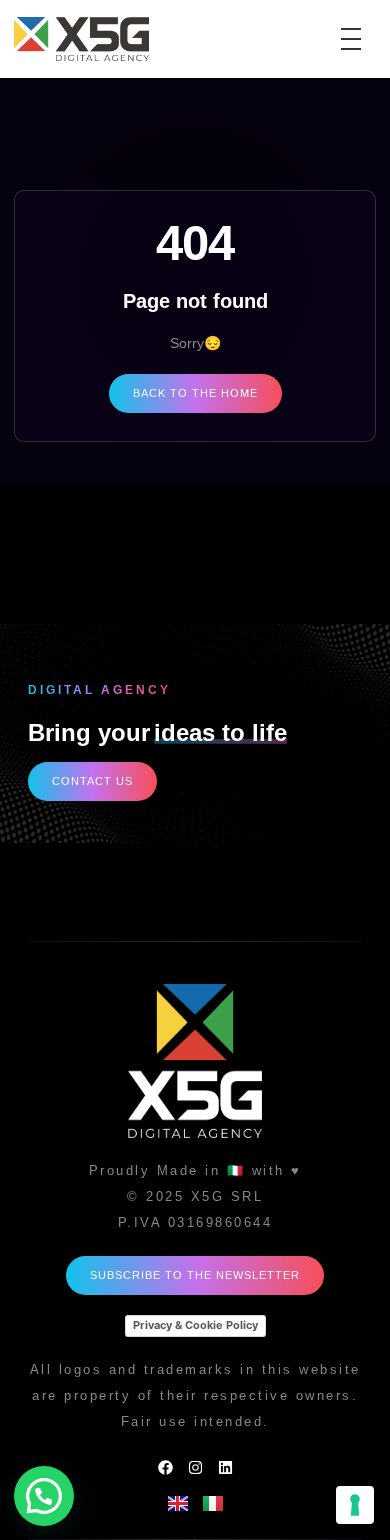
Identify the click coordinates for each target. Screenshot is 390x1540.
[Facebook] (165, 1467)
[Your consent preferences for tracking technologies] (355, 1505)
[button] (44, 1496)
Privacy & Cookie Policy (195, 1325)
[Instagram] (195, 1467)
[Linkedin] (225, 1467)
